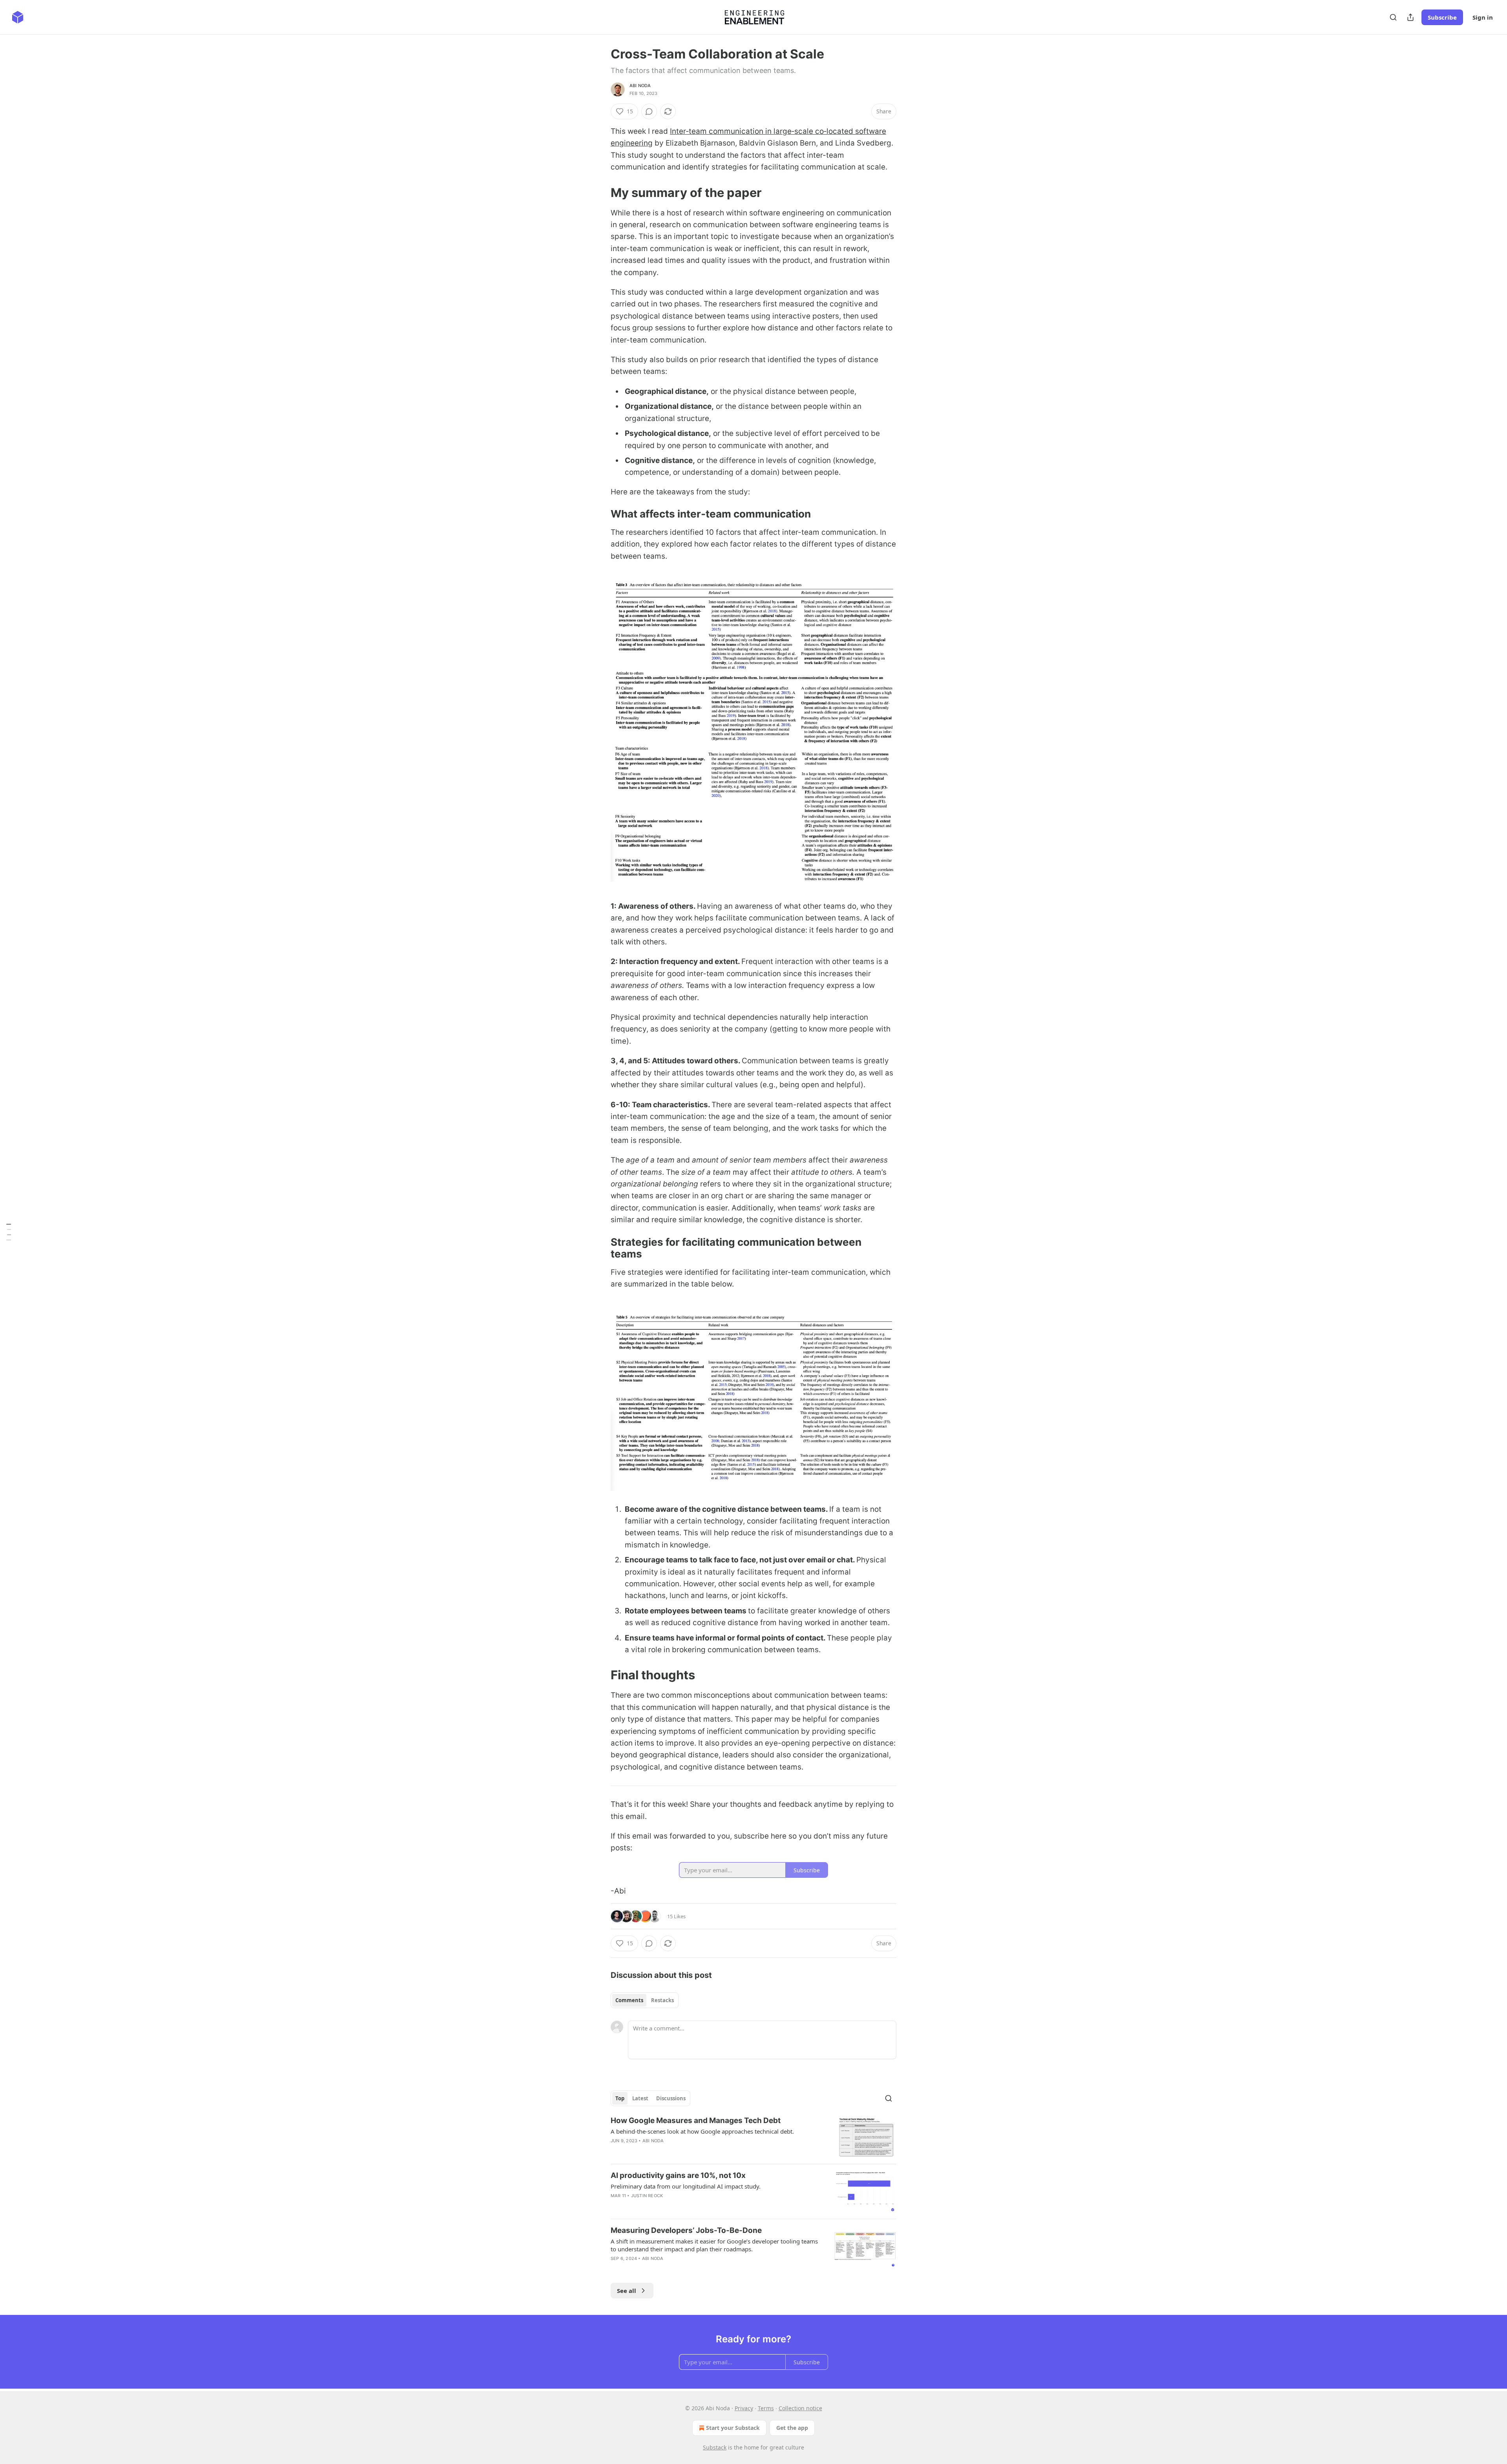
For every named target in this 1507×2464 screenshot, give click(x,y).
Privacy (744, 2408)
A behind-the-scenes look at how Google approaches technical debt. (702, 2131)
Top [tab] (620, 2098)
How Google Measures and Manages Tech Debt (696, 2120)
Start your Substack (733, 2428)
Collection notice (800, 2408)
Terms (766, 2408)
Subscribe (1442, 17)
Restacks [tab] (662, 2000)
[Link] (600, 192)
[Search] (1393, 17)
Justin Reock (647, 2196)
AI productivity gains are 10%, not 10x (678, 2175)
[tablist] (645, 2000)
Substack (715, 2447)
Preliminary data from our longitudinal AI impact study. (686, 2186)
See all (627, 2291)
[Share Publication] (1410, 17)
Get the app (792, 2428)
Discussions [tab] (671, 2098)
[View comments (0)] (649, 111)
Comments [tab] (629, 2000)
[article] (753, 2137)
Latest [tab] (640, 2098)
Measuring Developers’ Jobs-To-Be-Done (686, 2230)
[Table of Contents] (9, 1232)
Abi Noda (640, 86)
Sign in (1483, 17)
